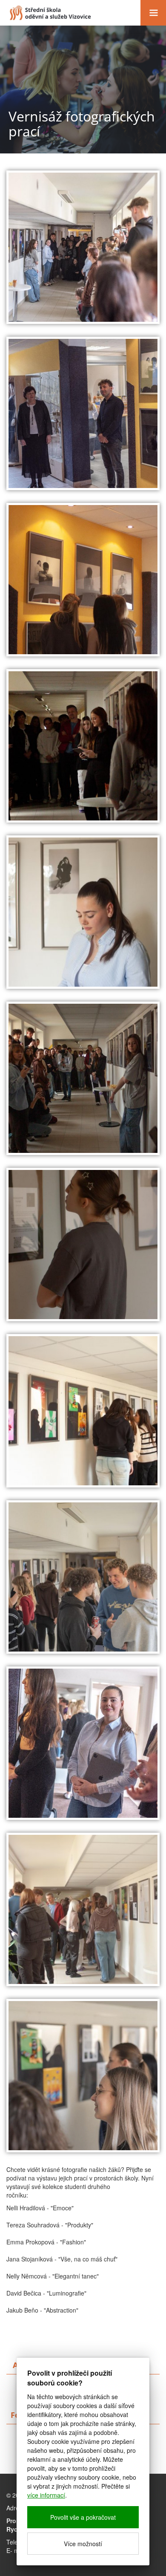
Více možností (83, 2544)
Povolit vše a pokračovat (83, 2517)
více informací (46, 2495)
